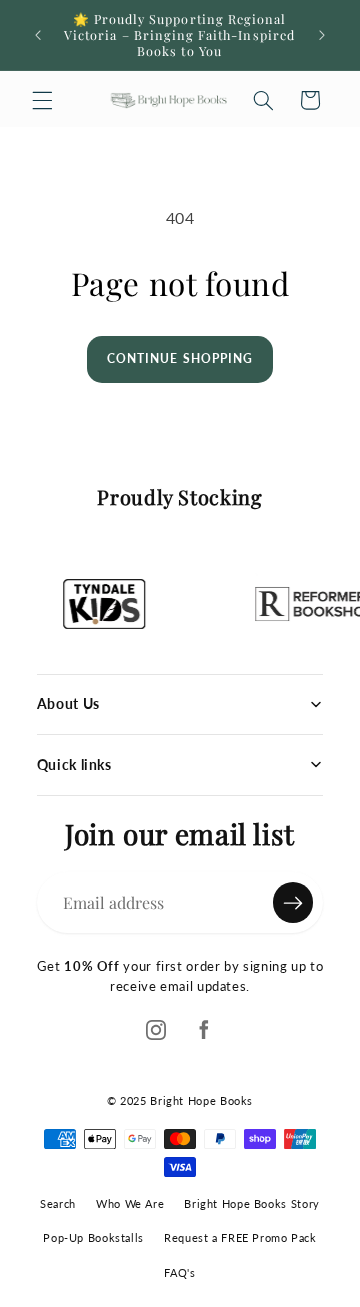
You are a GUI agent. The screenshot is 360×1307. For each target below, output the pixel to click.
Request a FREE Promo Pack (240, 1237)
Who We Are (130, 1203)
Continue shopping (180, 358)
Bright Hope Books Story (252, 1203)
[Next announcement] (322, 35)
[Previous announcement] (38, 35)
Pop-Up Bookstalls (93, 1237)
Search (58, 1203)
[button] (42, 100)
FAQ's (179, 1272)
